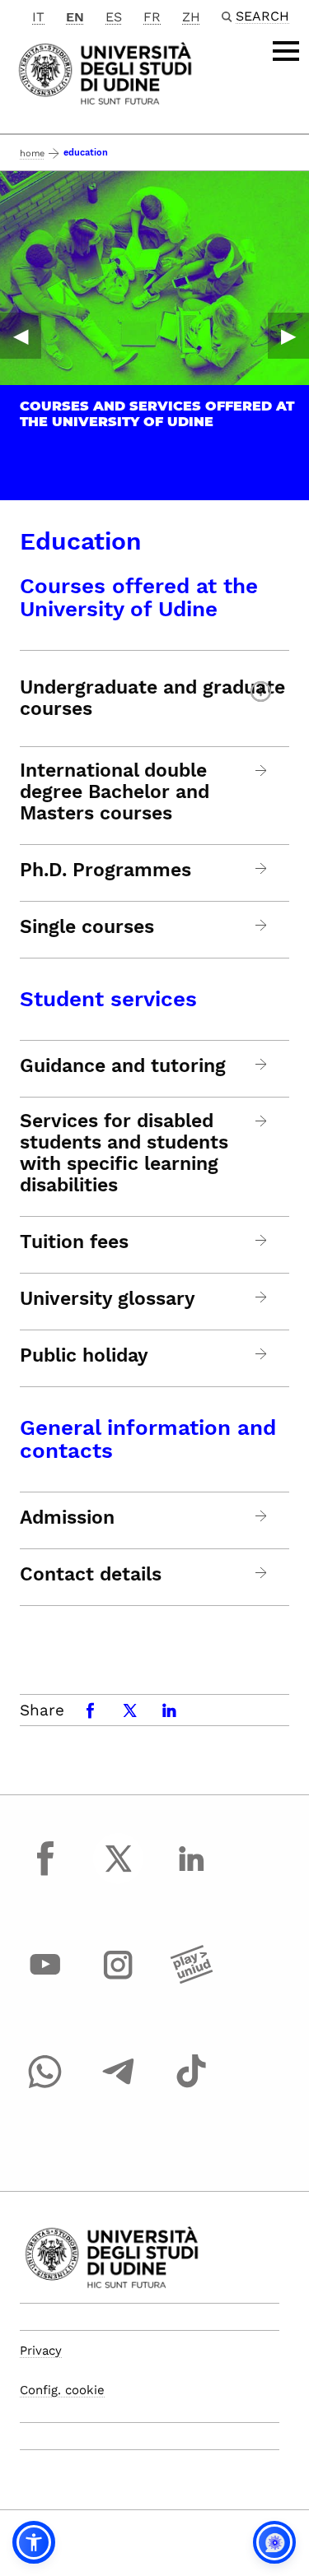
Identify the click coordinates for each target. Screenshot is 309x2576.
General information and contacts (148, 1439)
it (38, 17)
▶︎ (288, 336)
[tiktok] (191, 2086)
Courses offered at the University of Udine (139, 597)
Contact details (91, 1575)
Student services (108, 999)
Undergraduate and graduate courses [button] (152, 698)
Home (32, 153)
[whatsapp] (45, 2086)
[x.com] (119, 1873)
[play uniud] (191, 1980)
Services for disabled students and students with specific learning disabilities (124, 1153)
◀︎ (21, 336)
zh (191, 17)
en (75, 17)
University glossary (108, 1299)
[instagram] (119, 1980)
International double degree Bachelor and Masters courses (115, 792)
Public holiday (84, 1356)
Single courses (87, 927)
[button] (34, 2542)
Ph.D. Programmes (105, 870)
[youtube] (45, 1980)
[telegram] (119, 2086)
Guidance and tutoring (123, 1066)
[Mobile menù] (286, 51)
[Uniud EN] (105, 72)
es (114, 17)
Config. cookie (62, 2390)
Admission (67, 1518)
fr (152, 17)
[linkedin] (191, 1873)
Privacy (41, 2351)
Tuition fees (74, 1242)
